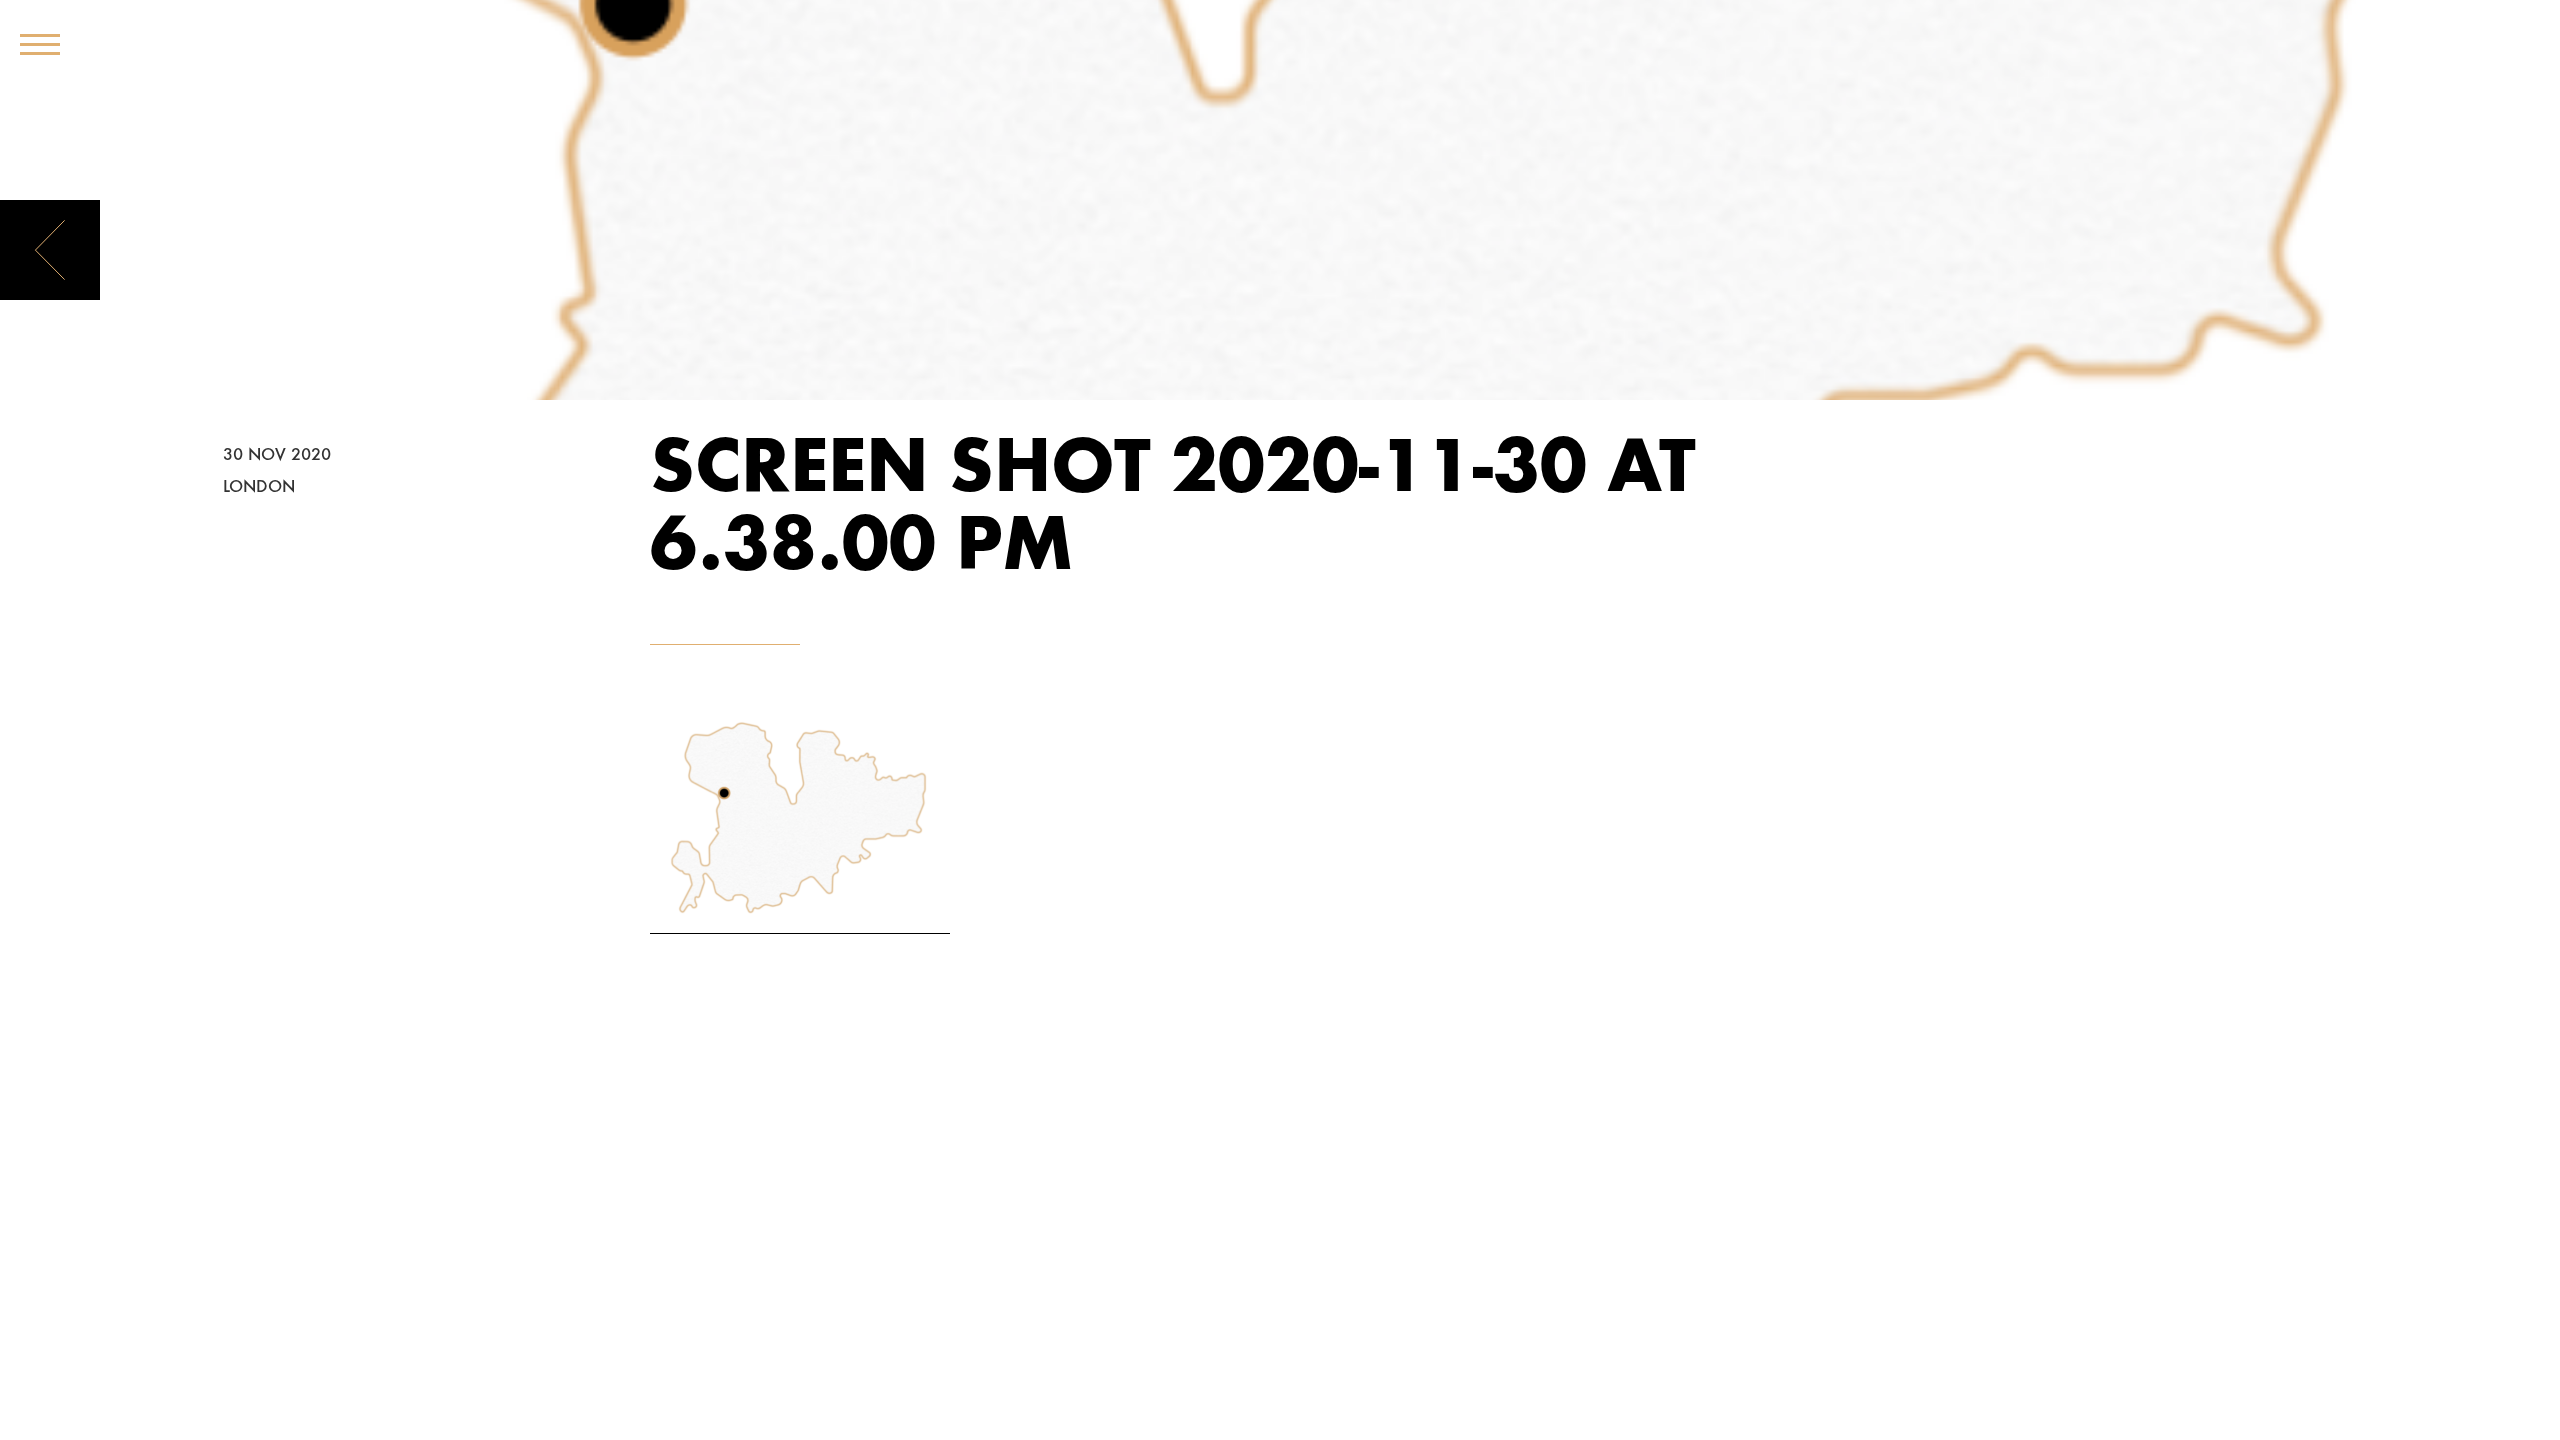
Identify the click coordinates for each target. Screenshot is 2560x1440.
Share (252, 366)
